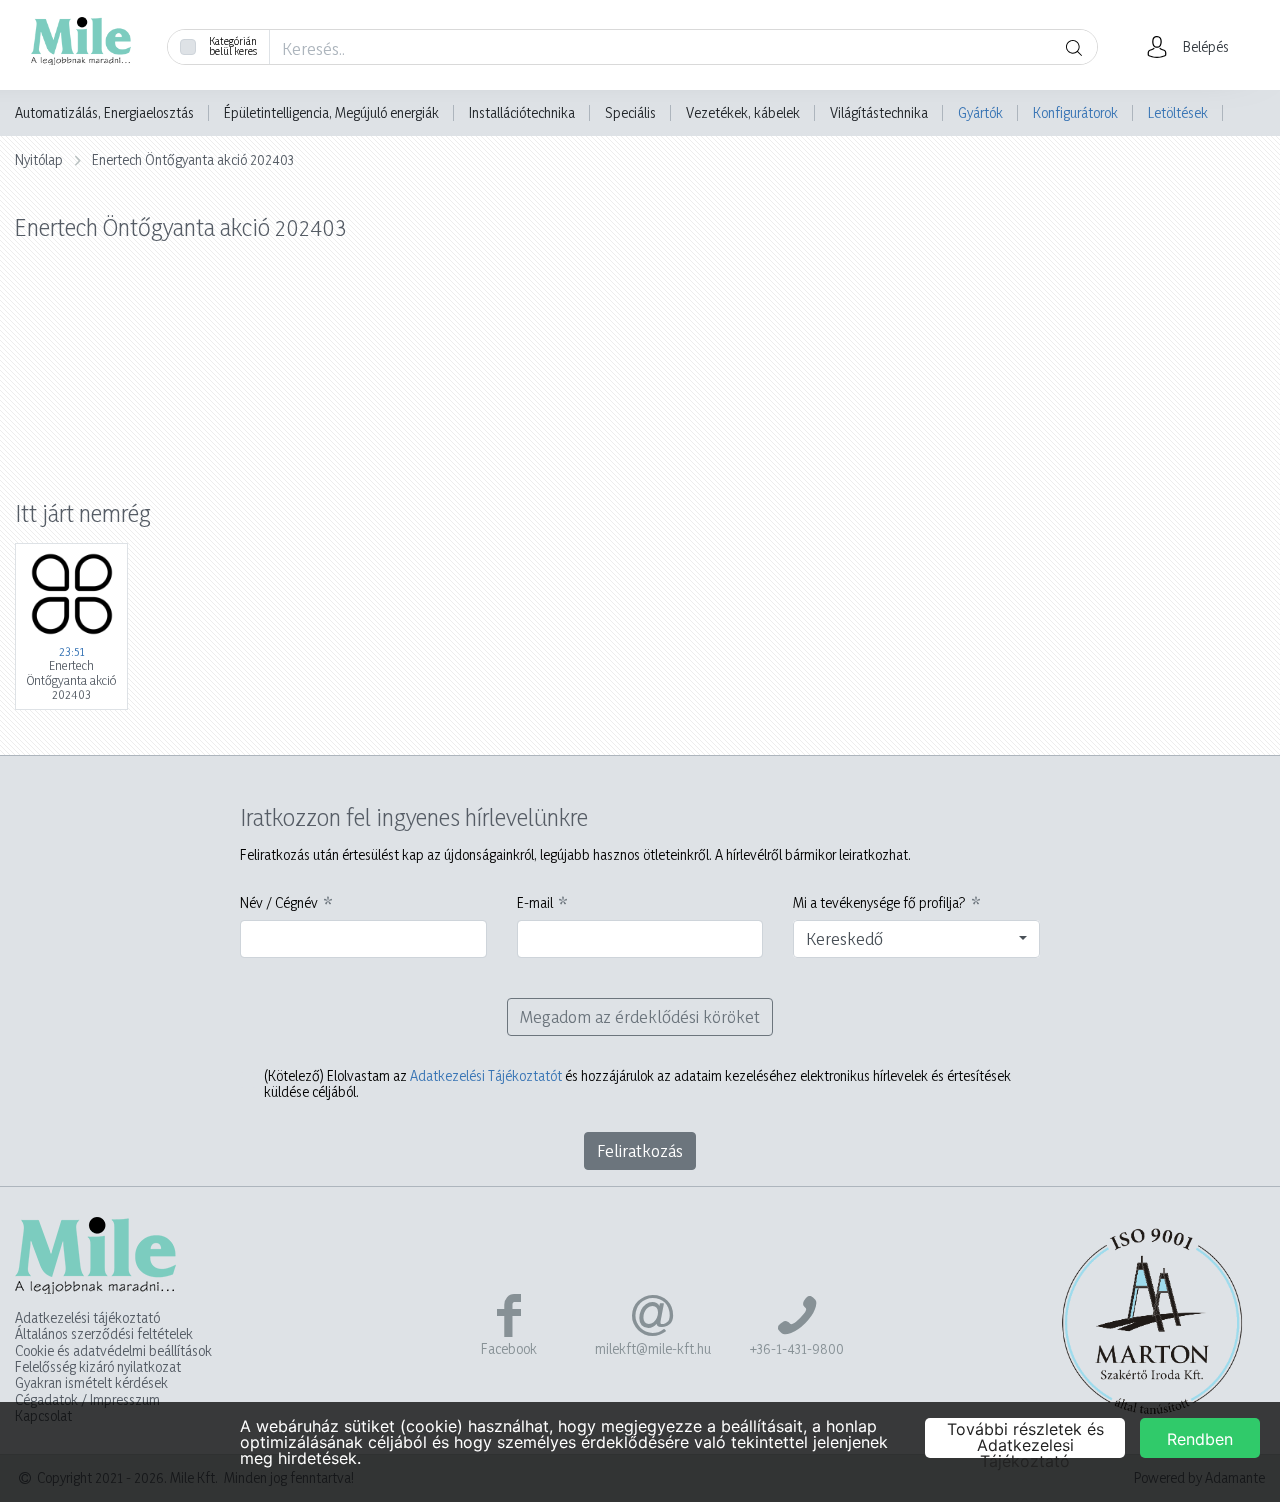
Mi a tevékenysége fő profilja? (879, 903)
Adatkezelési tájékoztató (87, 1318)
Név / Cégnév (279, 903)
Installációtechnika (522, 113)
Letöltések (1178, 112)
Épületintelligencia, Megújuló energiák (331, 113)
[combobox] (916, 939)
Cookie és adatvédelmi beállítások (113, 1351)
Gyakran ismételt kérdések (91, 1383)
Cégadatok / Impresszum (87, 1400)
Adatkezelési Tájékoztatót (486, 1075)
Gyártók (980, 112)
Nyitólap (39, 159)
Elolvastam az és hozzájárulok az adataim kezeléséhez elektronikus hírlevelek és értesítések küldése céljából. (637, 1084)
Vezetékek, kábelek (743, 113)
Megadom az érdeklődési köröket (640, 1016)
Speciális (630, 113)
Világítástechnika (879, 113)
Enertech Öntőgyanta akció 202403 (193, 159)
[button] (1193, 47)
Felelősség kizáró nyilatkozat (98, 1367)
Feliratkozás (640, 1150)
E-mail (535, 903)
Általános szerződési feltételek (104, 1334)
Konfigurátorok (1075, 112)
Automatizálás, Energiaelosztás (104, 113)
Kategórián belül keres (233, 46)
